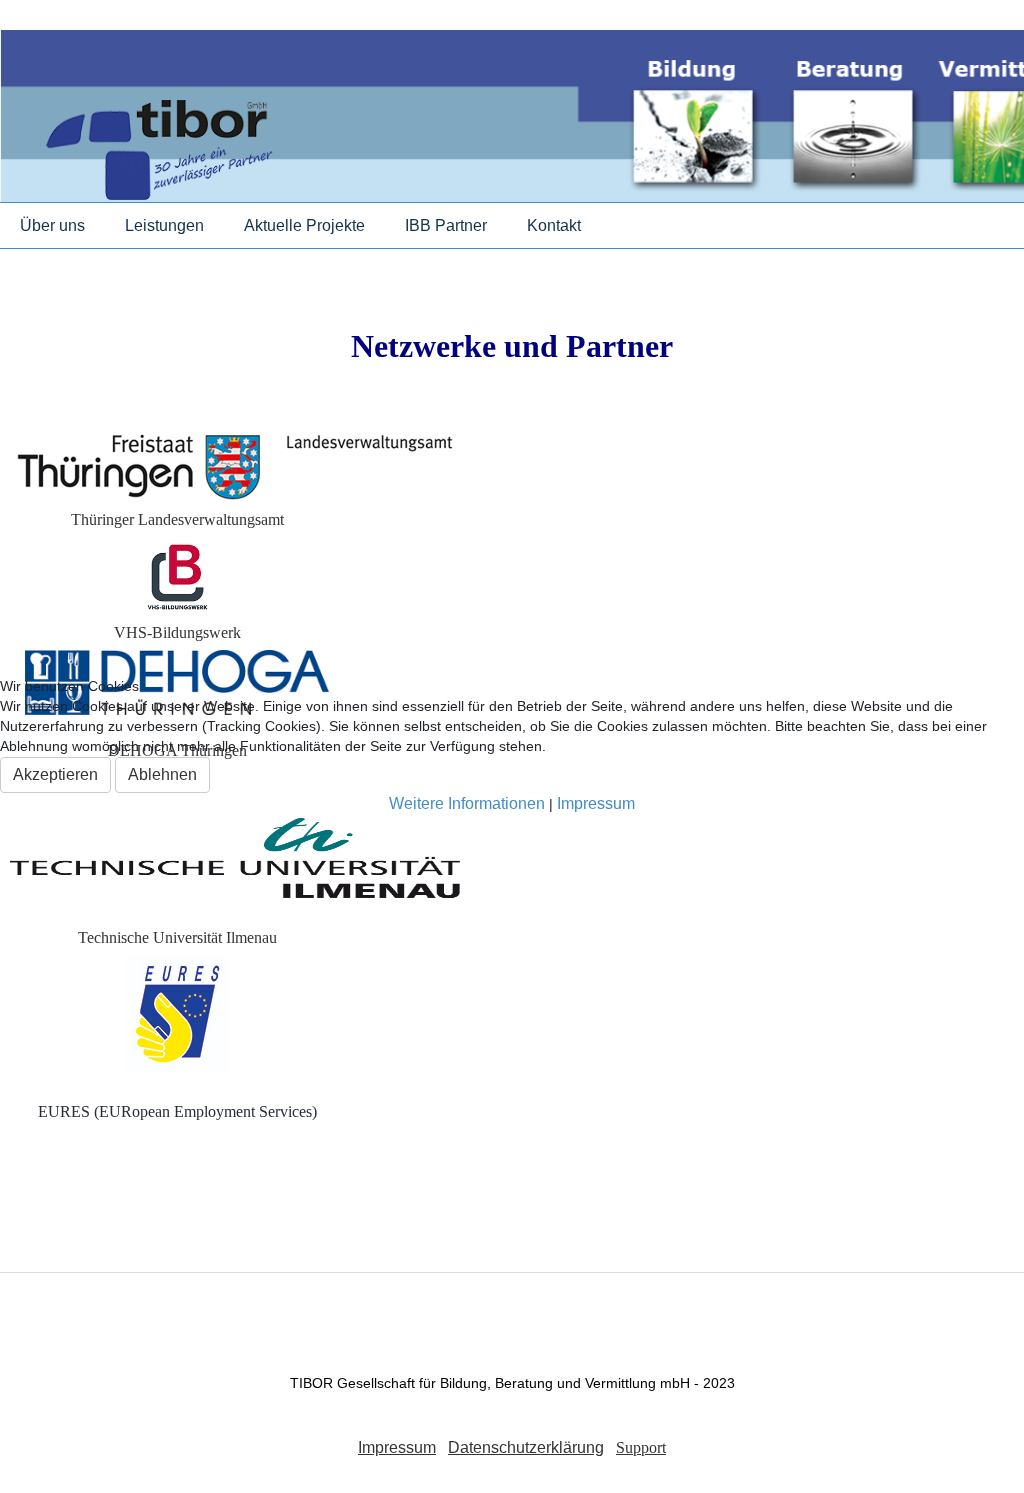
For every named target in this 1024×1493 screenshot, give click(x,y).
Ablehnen (162, 774)
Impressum (596, 803)
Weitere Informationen (467, 803)
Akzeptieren (55, 774)
